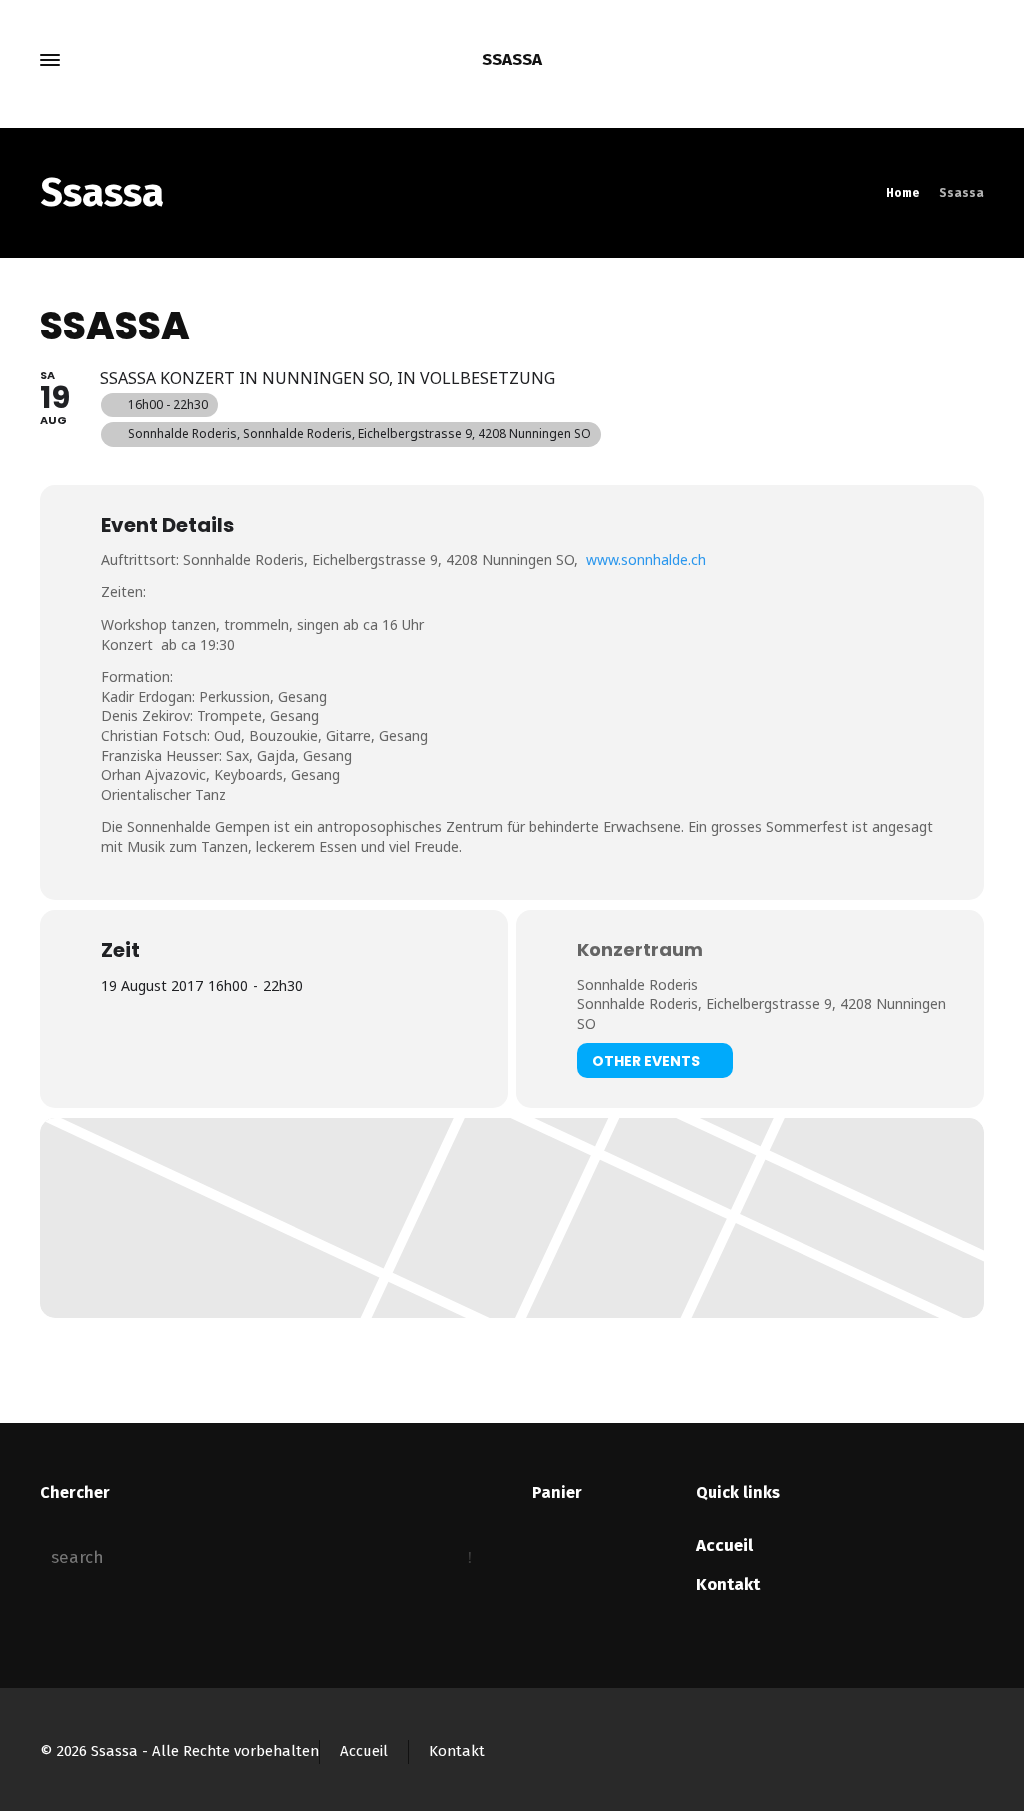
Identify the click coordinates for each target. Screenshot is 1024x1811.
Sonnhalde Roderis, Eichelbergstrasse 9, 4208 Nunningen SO (761, 1013)
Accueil (724, 1545)
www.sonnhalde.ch (646, 559)
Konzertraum (640, 950)
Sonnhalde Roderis (637, 984)
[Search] (971, 60)
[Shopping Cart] (941, 60)
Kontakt (728, 1584)
